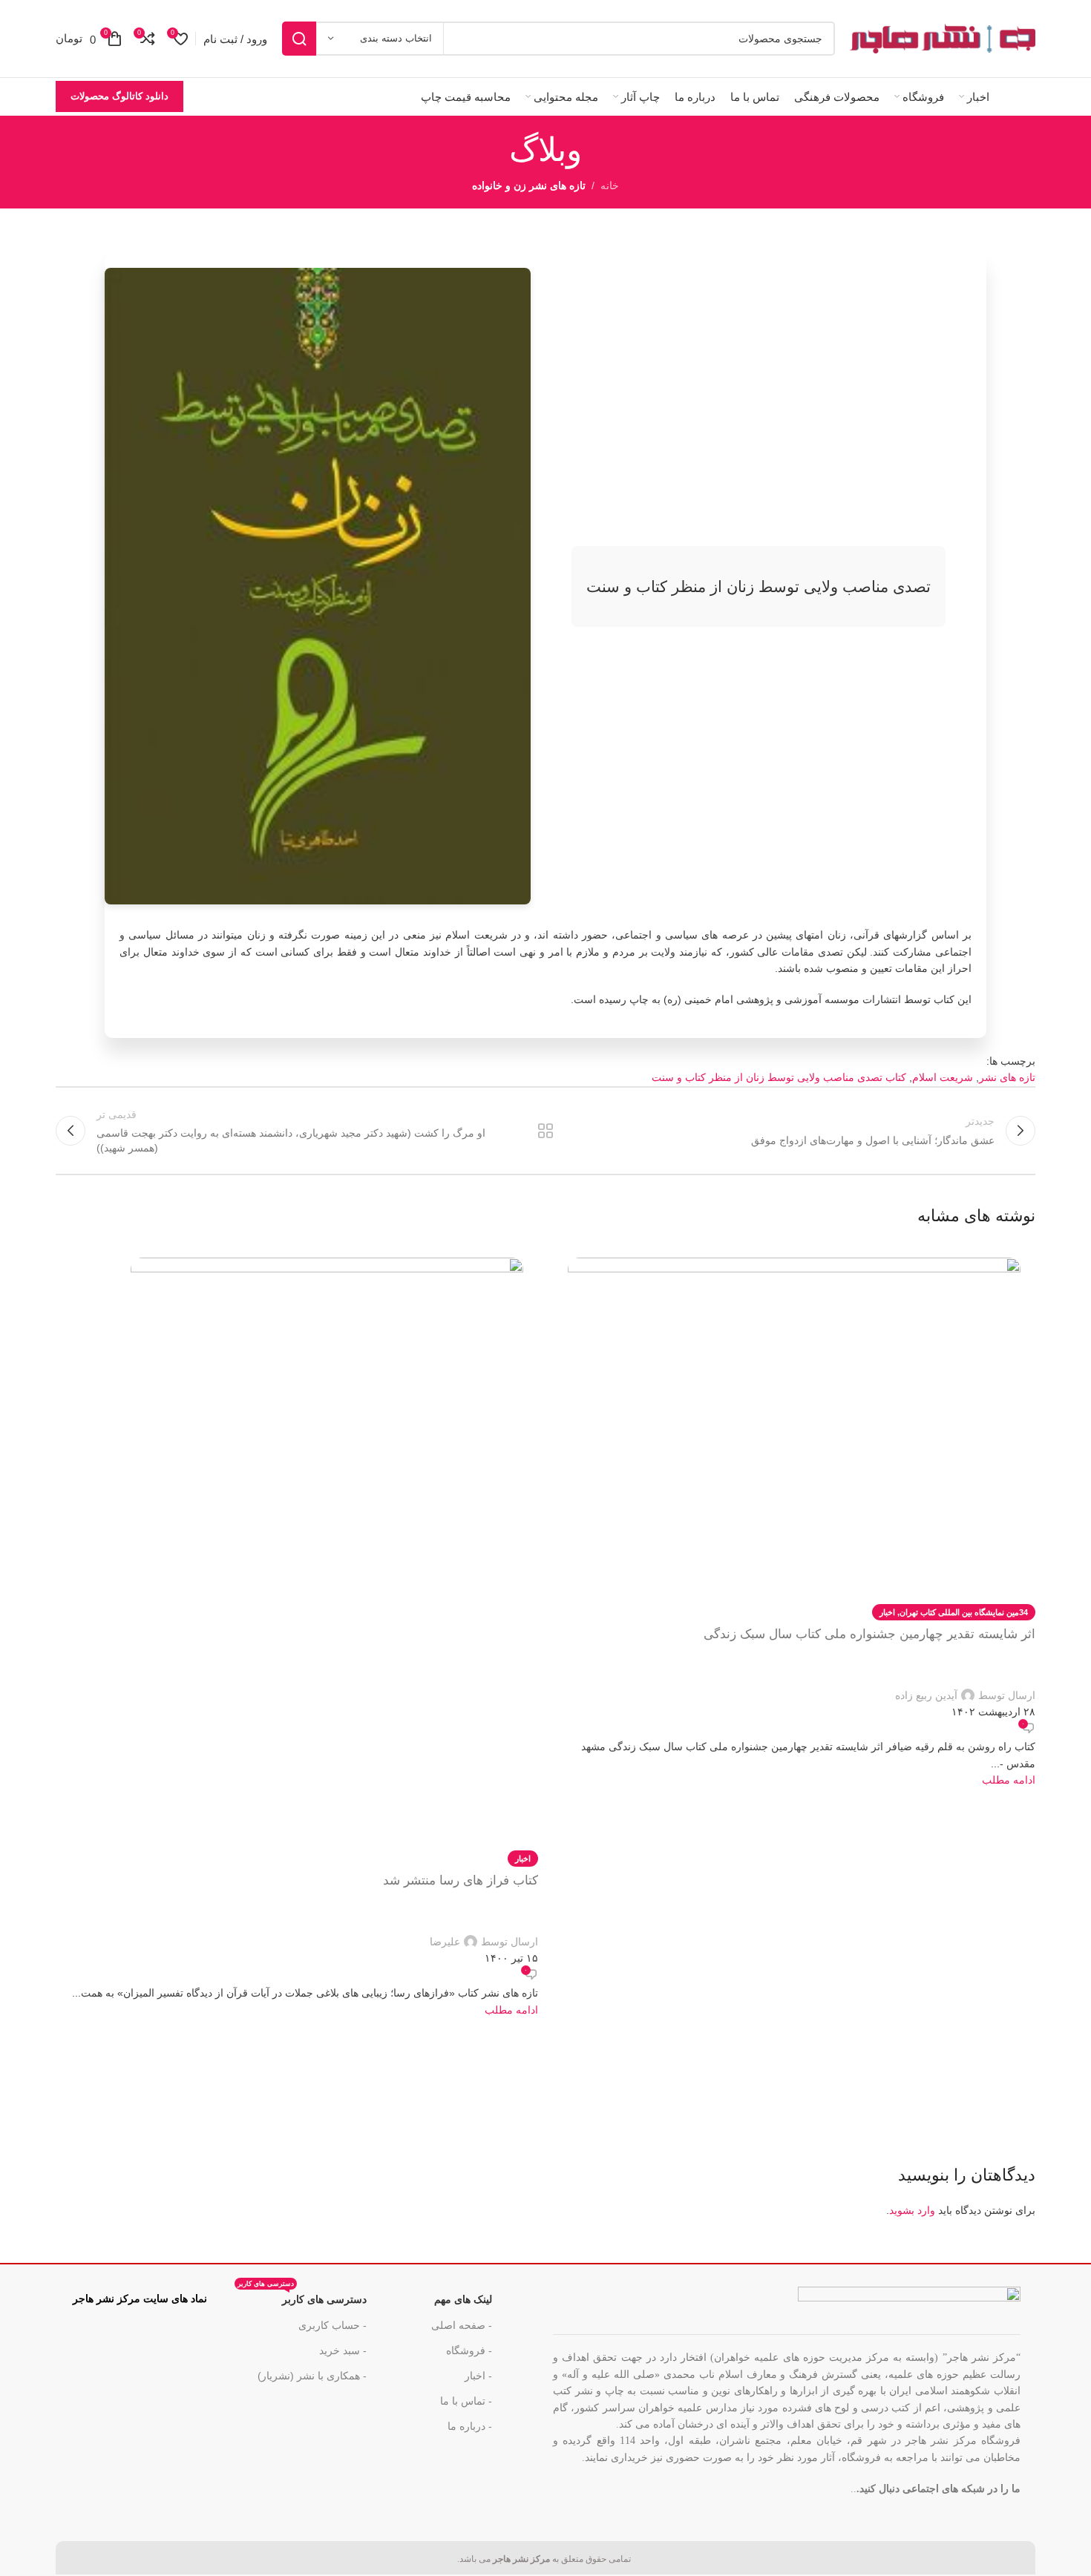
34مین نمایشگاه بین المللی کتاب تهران (964, 1612)
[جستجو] (299, 39)
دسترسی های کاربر (302, 2296)
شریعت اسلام (943, 1077)
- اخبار (478, 2376)
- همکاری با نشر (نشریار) (312, 2376)
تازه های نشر (1007, 1077)
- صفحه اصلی (462, 2325)
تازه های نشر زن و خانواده (529, 185)
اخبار (887, 1612)
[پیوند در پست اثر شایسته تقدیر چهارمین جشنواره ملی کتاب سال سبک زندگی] (794, 1515)
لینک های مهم (463, 2299)
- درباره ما (470, 2426)
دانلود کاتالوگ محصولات (119, 96)
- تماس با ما (466, 2401)
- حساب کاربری (332, 2325)
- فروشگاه (469, 2350)
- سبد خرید (343, 2350)
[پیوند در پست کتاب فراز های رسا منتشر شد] (297, 1630)
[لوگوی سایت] (943, 38)
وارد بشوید (912, 2210)
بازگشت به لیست (546, 1131)
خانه (610, 185)
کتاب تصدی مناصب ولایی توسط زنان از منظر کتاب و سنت (779, 1077)
